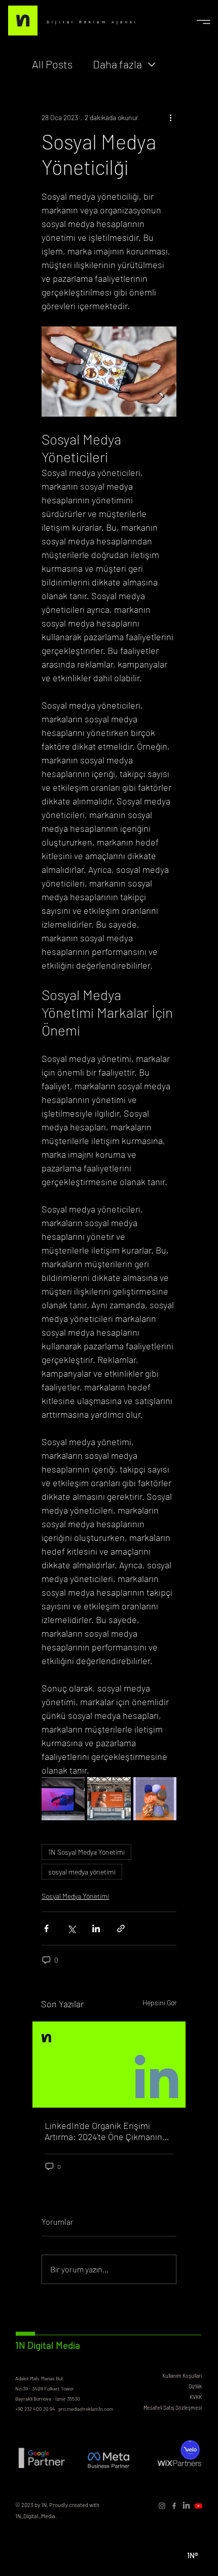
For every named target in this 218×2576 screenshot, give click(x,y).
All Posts (52, 64)
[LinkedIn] (186, 2506)
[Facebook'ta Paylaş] (46, 1928)
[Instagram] (162, 2506)
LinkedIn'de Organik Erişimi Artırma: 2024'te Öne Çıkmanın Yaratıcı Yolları (103, 2131)
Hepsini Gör (160, 2002)
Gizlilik (195, 2386)
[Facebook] (174, 2506)
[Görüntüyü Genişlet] (63, 1799)
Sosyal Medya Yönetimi (75, 1896)
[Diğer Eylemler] (170, 118)
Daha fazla (117, 64)
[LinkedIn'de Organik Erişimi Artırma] (109, 2065)
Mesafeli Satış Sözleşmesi (173, 2407)
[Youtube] (198, 2506)
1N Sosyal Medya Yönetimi (86, 1852)
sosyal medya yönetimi (82, 1872)
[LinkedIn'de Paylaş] (96, 1928)
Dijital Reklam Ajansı (92, 22)
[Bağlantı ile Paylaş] (121, 1928)
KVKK (196, 2397)
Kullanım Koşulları (182, 2376)
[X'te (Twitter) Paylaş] (71, 1928)
